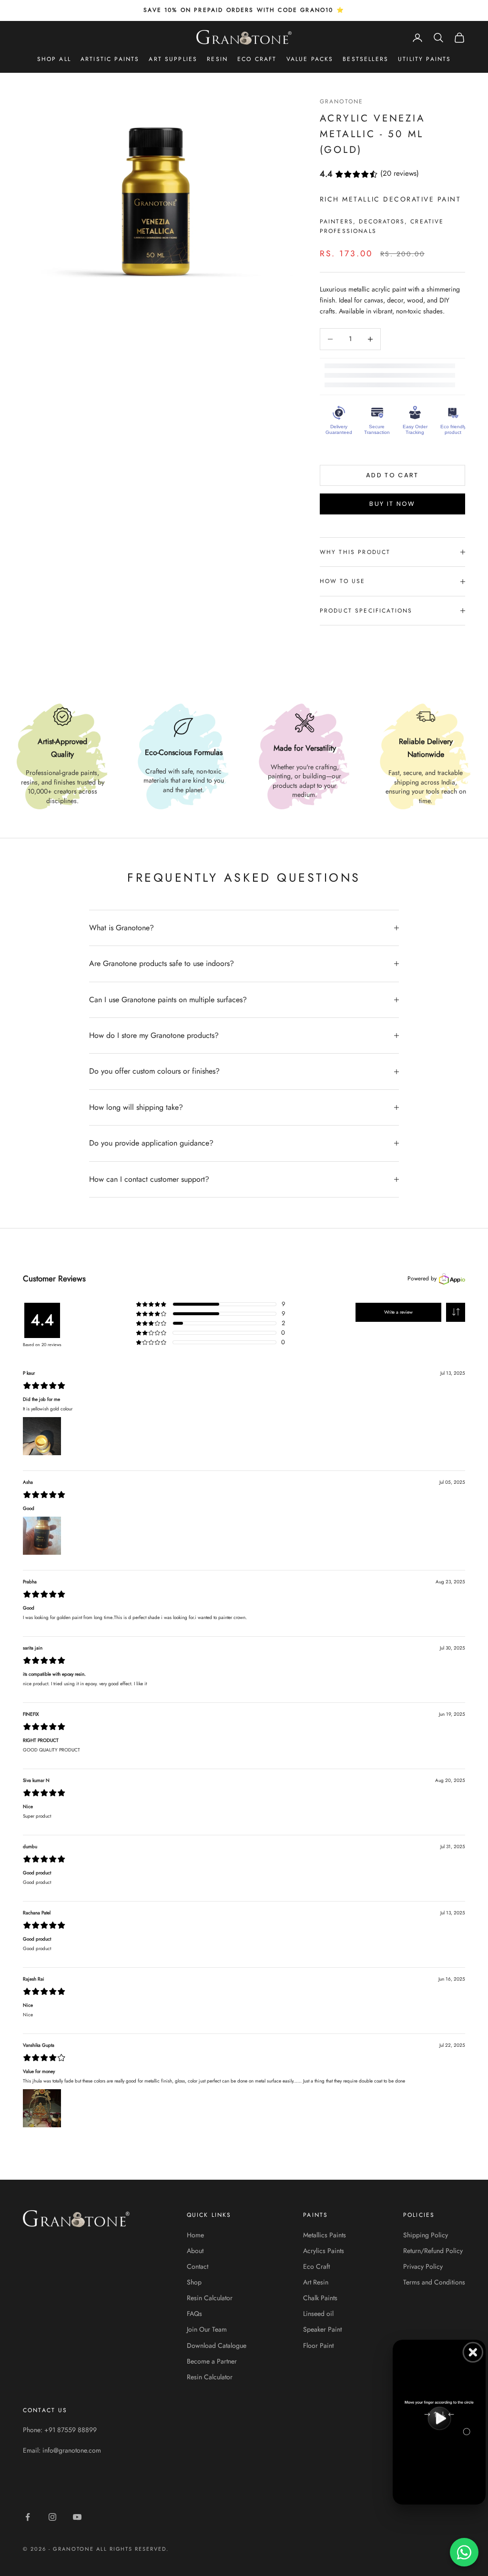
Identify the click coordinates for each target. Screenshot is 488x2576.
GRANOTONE (341, 101)
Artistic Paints (110, 59)
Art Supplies (173, 59)
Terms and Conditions (434, 2282)
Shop (194, 2282)
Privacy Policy (423, 2266)
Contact (198, 2266)
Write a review (398, 1312)
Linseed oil (318, 2314)
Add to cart (392, 475)
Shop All (54, 59)
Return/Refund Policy (433, 2251)
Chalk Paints (320, 2298)
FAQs (194, 2314)
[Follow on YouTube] (77, 2517)
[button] (456, 1312)
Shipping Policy (426, 2235)
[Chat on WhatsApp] (464, 2552)
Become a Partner (212, 2361)
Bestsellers (366, 59)
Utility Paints (424, 59)
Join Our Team (207, 2329)
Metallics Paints (325, 2235)
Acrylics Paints (324, 2251)
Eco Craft (257, 59)
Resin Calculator (210, 2298)
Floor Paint (318, 2345)
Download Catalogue (217, 2345)
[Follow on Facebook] (28, 2517)
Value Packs (310, 59)
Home (195, 2235)
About (195, 2251)
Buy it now (392, 504)
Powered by (422, 1278)
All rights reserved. (133, 2549)
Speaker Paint (322, 2329)
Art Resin (316, 2282)
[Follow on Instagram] (52, 2517)
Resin (217, 59)
